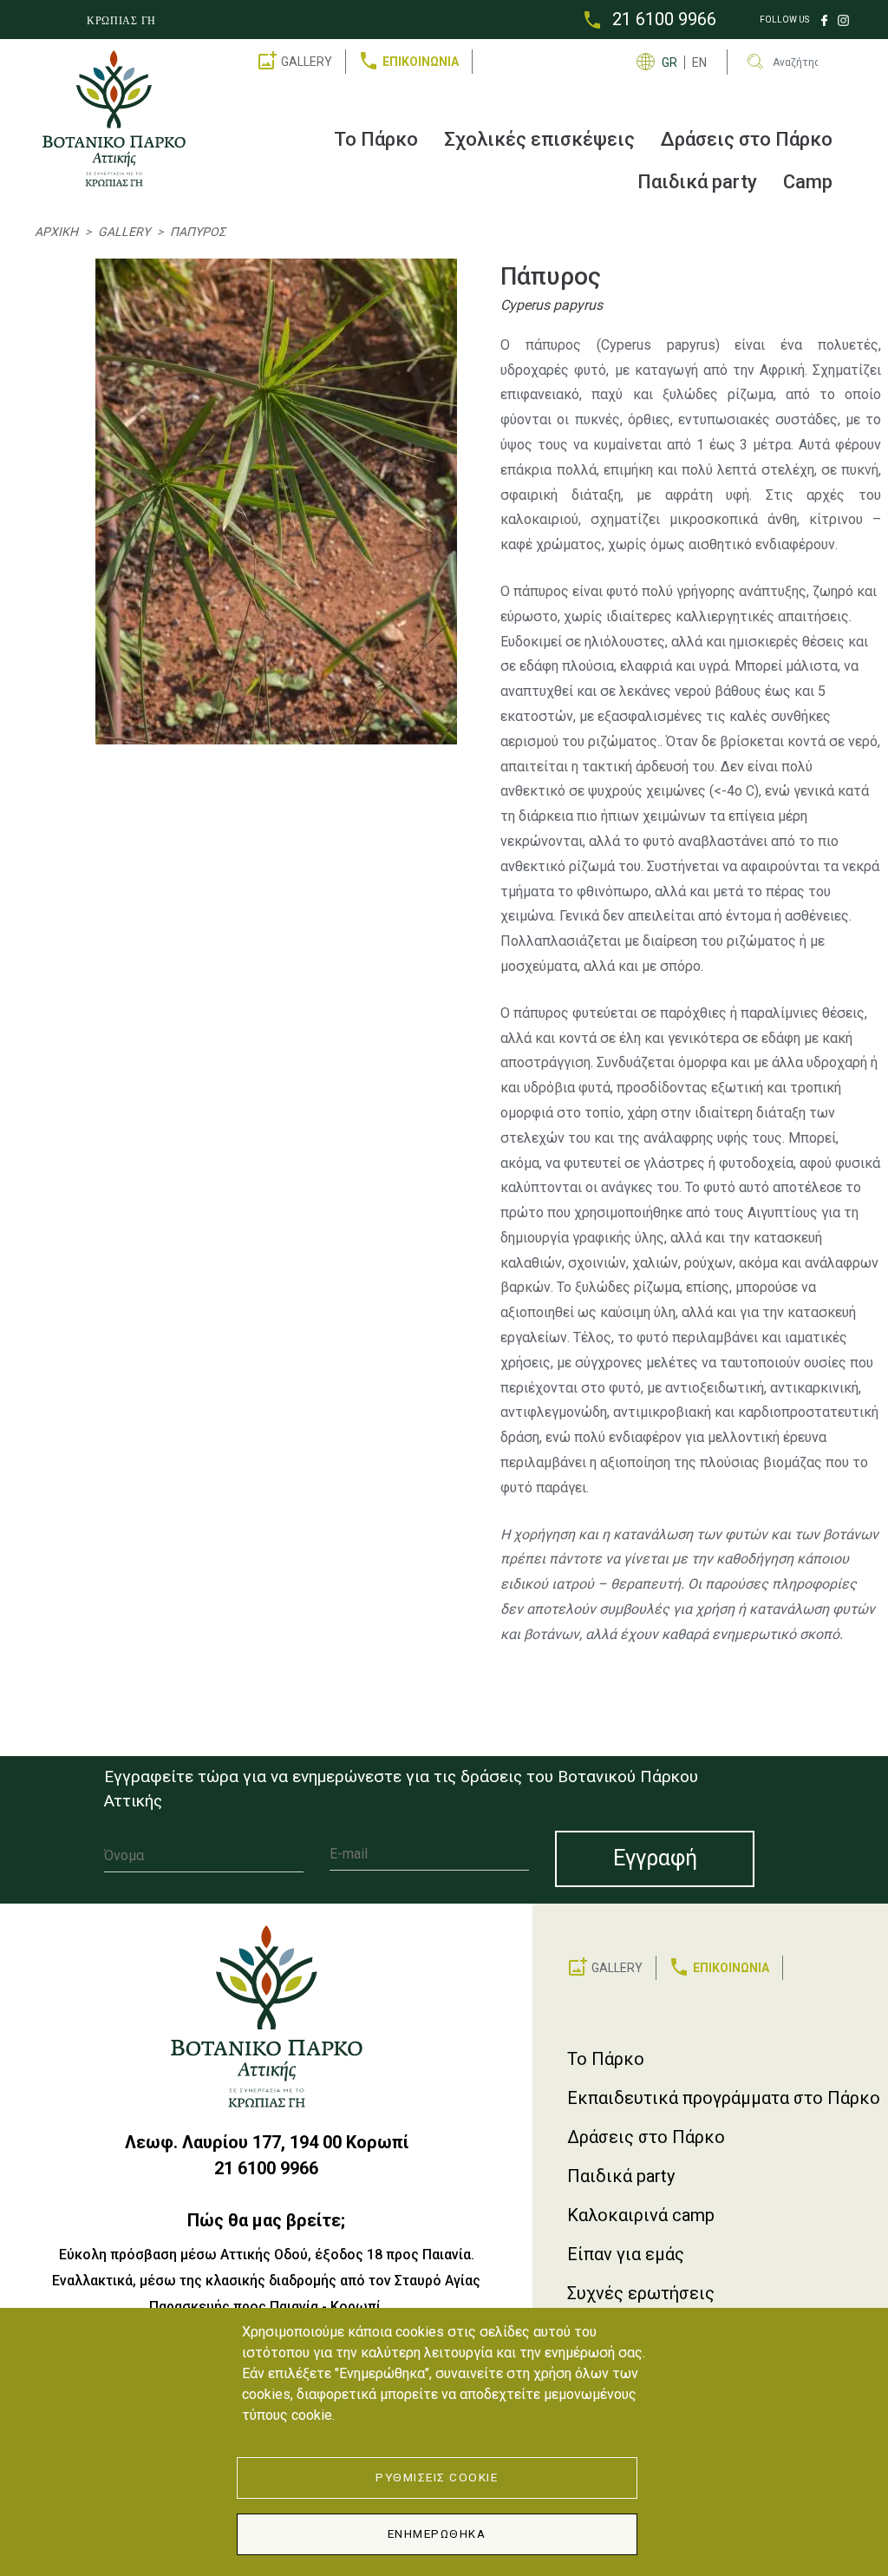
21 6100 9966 (664, 19)
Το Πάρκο (376, 139)
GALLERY (307, 62)
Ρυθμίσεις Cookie (437, 2477)
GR (669, 62)
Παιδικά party (697, 182)
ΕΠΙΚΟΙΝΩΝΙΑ (421, 62)
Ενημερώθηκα (437, 2533)
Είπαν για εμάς (626, 2254)
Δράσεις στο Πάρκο (747, 139)
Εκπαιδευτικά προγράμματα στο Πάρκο (724, 2098)
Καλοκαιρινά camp (641, 2215)
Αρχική (56, 232)
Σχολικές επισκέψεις (539, 139)
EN (699, 62)
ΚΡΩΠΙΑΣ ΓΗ (121, 21)
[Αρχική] (121, 118)
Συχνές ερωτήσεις (641, 2293)
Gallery (124, 232)
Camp (808, 182)
